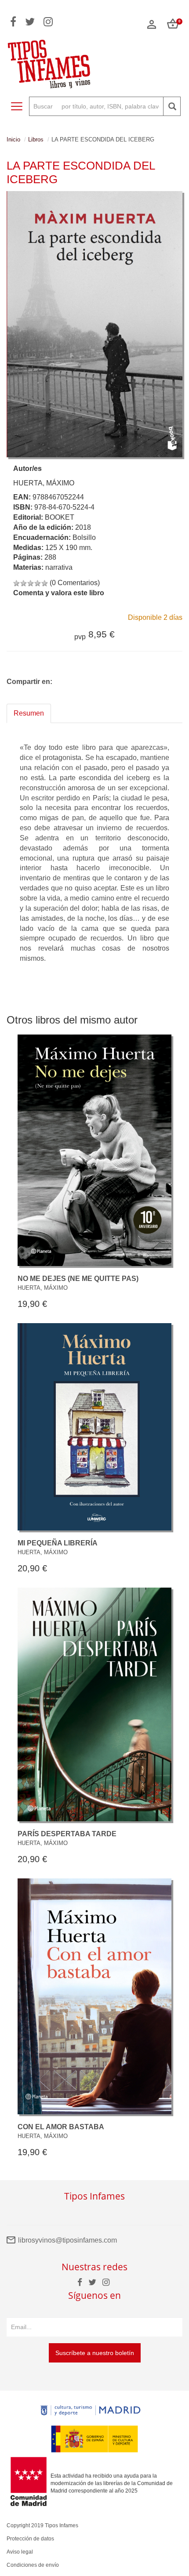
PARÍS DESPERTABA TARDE (67, 1834)
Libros (36, 139)
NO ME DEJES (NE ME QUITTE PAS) (78, 1279)
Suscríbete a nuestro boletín (95, 2353)
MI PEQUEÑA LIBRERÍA (58, 1543)
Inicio (13, 139)
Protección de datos (30, 2539)
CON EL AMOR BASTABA (61, 2127)
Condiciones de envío (33, 2565)
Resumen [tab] (29, 713)
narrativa (59, 567)
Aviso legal (20, 2552)
